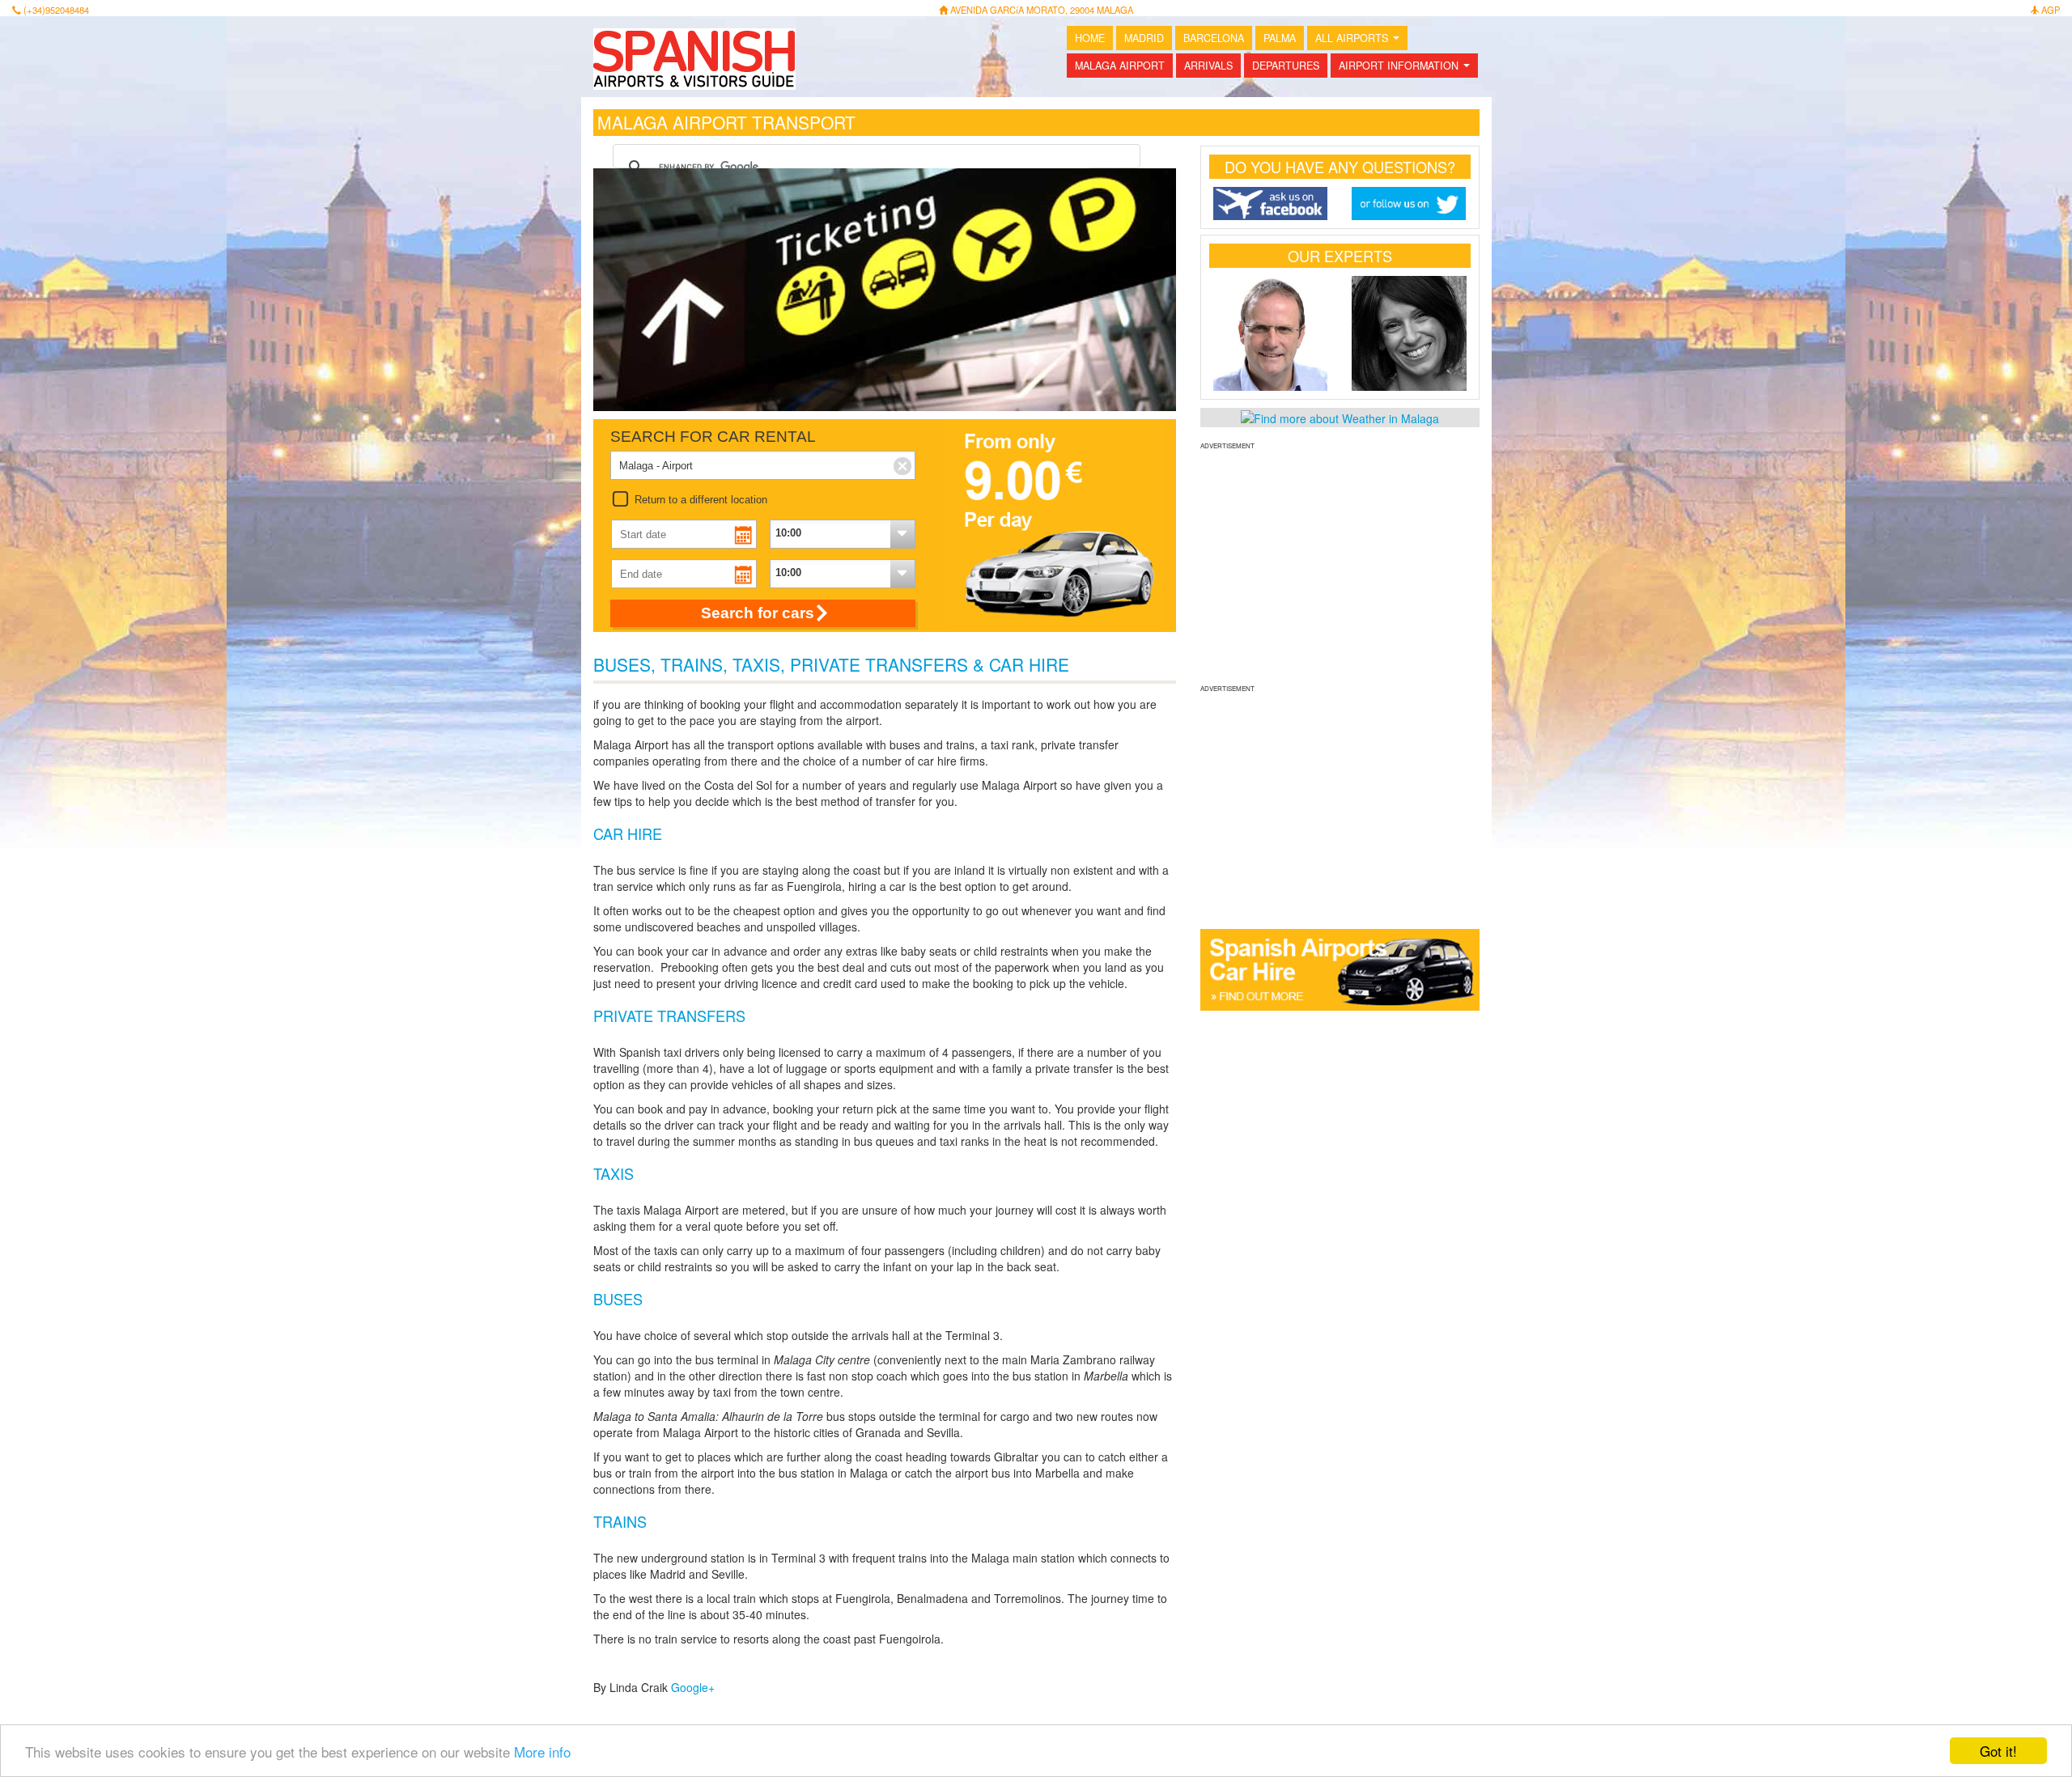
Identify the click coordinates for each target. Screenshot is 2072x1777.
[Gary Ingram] (1271, 333)
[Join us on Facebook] (1271, 204)
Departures (1286, 66)
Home (1090, 38)
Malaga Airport (1120, 66)
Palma (1280, 38)
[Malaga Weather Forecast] (1340, 417)
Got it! (1998, 1751)
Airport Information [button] (1408, 68)
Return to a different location (701, 500)
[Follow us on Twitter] (1409, 204)
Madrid (1144, 38)
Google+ (693, 1687)
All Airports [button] (1361, 40)
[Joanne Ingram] (1409, 333)
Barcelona (1214, 38)
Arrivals (1208, 66)
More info (542, 1752)
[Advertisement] (1340, 565)
